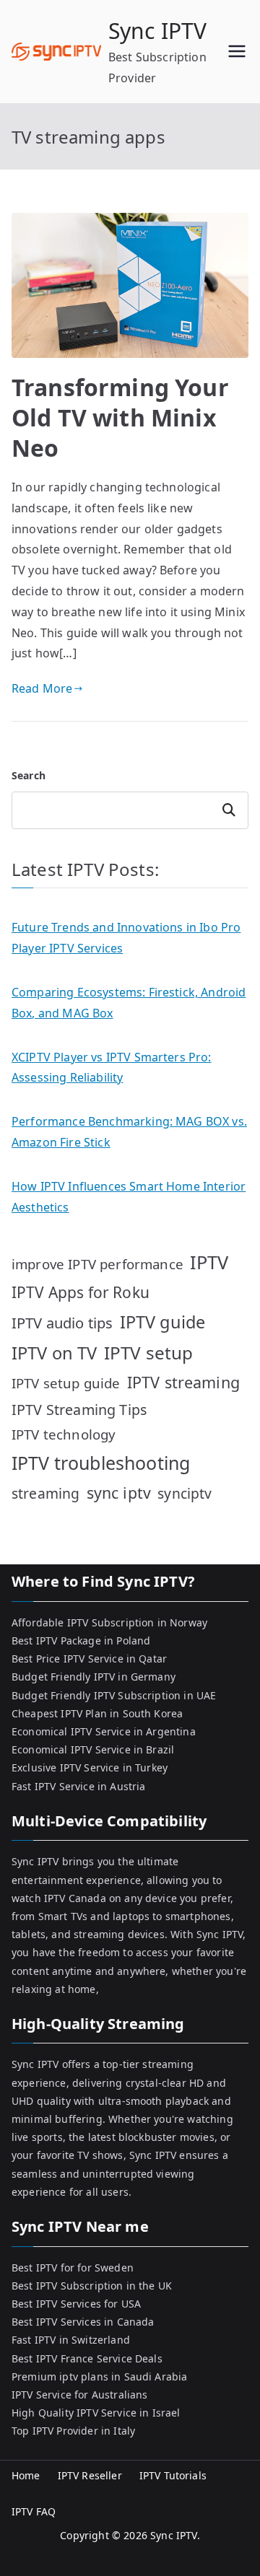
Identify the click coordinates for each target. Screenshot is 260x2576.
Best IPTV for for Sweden (73, 2268)
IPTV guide (163, 1322)
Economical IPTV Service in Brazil (93, 1749)
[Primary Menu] (237, 51)
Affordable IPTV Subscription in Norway (109, 1622)
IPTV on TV (55, 1353)
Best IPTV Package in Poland (81, 1640)
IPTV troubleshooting (101, 1463)
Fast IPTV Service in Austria (78, 1786)
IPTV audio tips (62, 1323)
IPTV (209, 1262)
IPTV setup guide (66, 1383)
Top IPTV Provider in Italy (73, 2431)
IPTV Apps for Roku (81, 1292)
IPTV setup (149, 1353)
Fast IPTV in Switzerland (71, 2340)
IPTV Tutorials (173, 2475)
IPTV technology (64, 1434)
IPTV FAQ (34, 2511)
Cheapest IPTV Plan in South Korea (97, 1713)
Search (29, 775)
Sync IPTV (157, 31)
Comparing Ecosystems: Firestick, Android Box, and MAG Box (129, 1003)
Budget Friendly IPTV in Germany (94, 1677)
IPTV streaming (183, 1382)
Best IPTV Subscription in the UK (92, 2286)
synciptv (185, 1493)
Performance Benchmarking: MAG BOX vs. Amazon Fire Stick (129, 1132)
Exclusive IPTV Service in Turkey (90, 1767)
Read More (42, 688)
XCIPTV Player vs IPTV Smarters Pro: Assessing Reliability (112, 1068)
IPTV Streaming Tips (79, 1410)
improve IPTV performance (97, 1264)
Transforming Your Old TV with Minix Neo (120, 417)
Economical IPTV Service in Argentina (104, 1731)
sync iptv (119, 1493)
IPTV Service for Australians (79, 2395)
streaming (45, 1493)
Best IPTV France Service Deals (87, 2358)
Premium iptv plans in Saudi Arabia (99, 2376)
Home (26, 2475)
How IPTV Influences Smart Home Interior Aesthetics (129, 1197)
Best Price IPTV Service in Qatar (89, 1659)
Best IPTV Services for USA (76, 2304)
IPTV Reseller (90, 2475)
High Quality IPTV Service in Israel (96, 2413)
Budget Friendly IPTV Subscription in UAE (114, 1695)
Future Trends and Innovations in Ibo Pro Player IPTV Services (126, 938)
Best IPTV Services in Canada (83, 2322)
